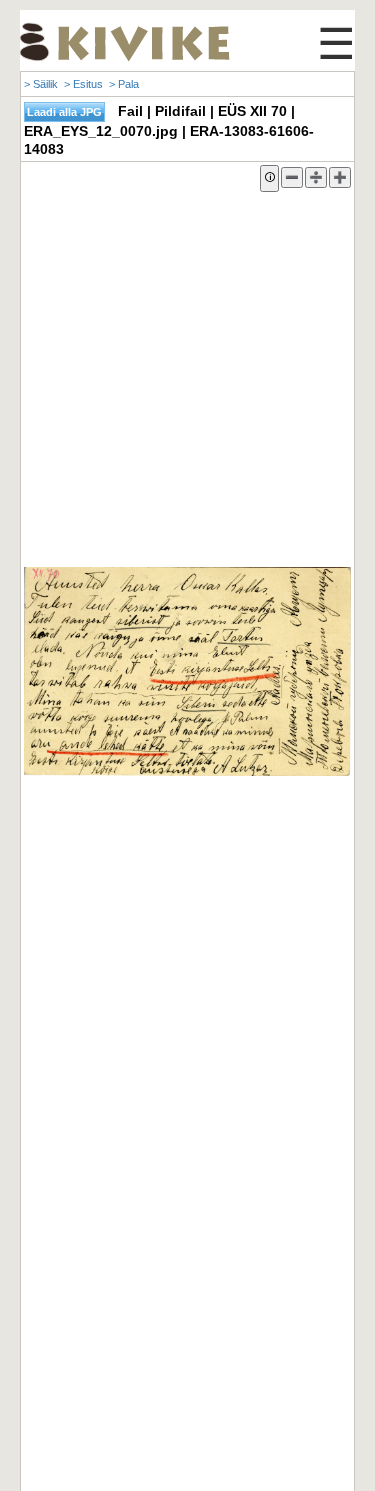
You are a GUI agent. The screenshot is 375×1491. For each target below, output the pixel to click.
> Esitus (83, 84)
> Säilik (41, 84)
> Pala (124, 84)
